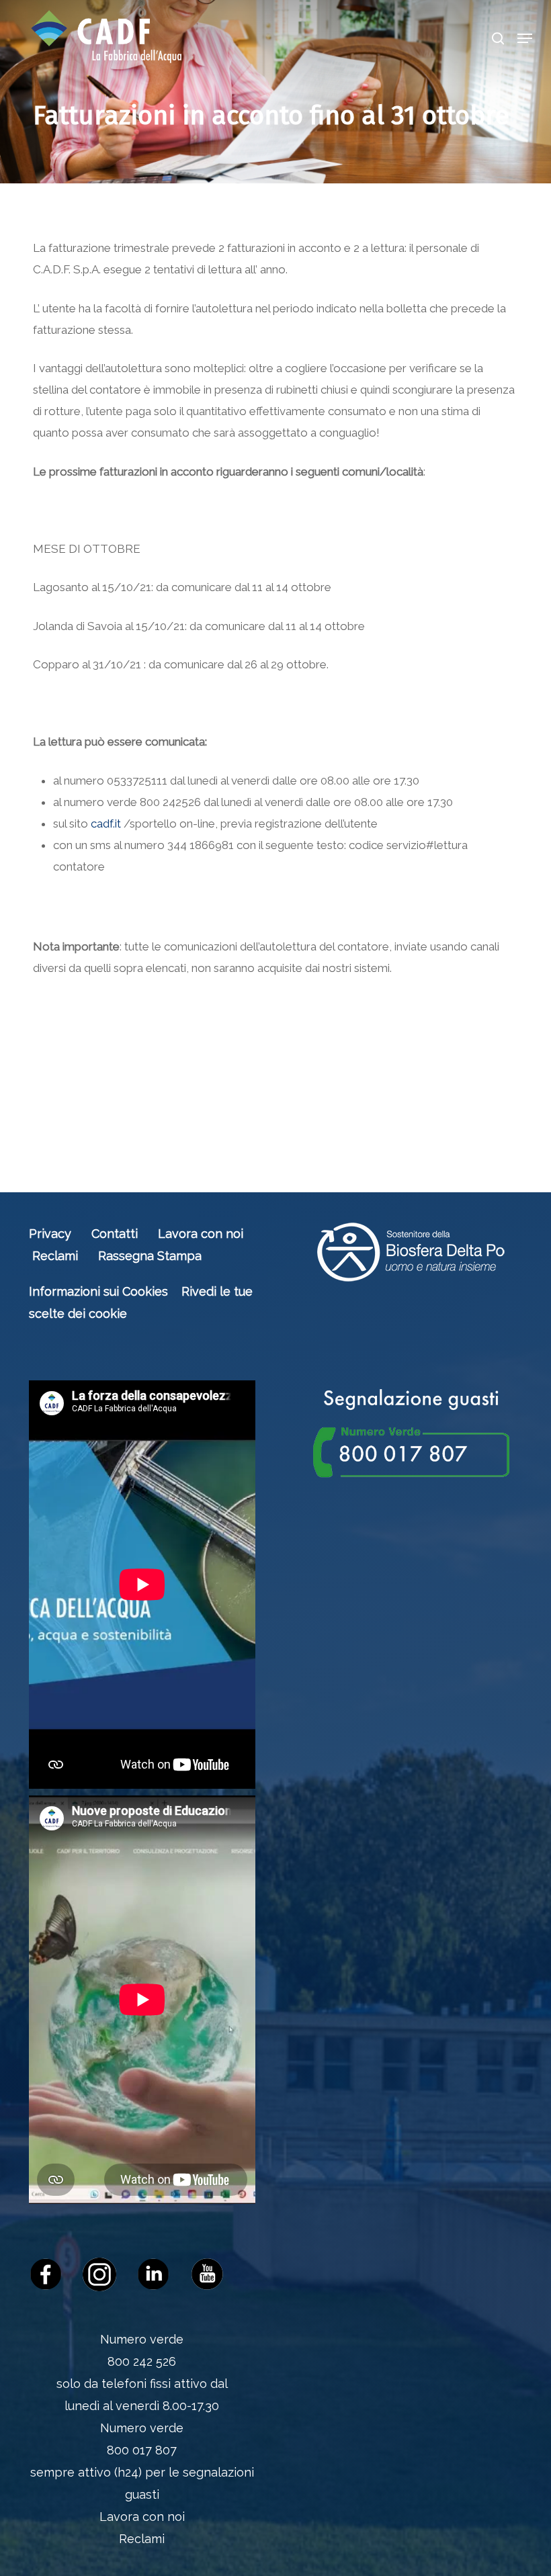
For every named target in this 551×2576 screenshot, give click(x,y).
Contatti (115, 1234)
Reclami (55, 1256)
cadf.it (106, 824)
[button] (525, 38)
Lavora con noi (201, 1234)
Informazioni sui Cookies (98, 1291)
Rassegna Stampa (150, 1256)
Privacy (50, 1234)
